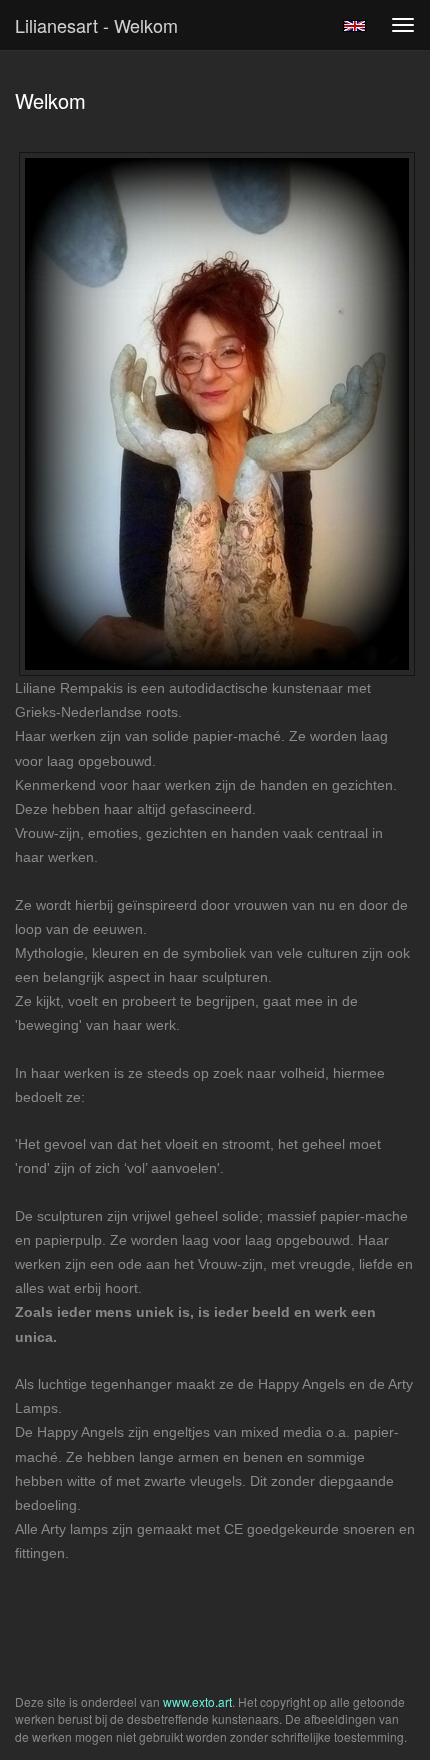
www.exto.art (197, 1701)
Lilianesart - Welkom (96, 25)
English (354, 26)
